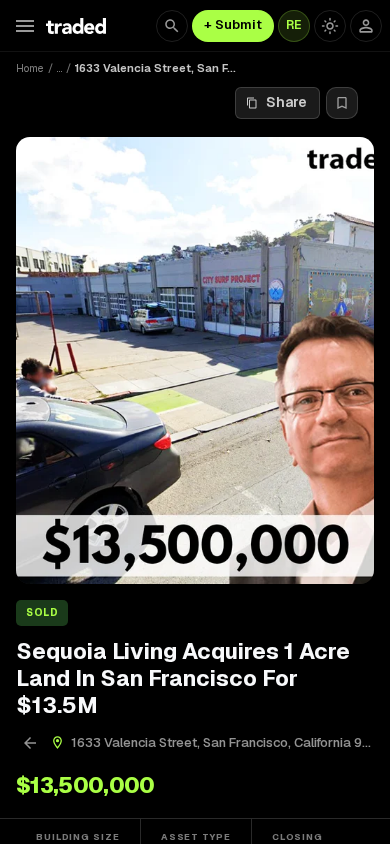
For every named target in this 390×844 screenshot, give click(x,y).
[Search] (172, 26)
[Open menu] (25, 26)
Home (30, 68)
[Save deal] (342, 103)
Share (286, 102)
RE (294, 25)
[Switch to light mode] (330, 26)
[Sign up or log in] (366, 26)
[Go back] (30, 743)
